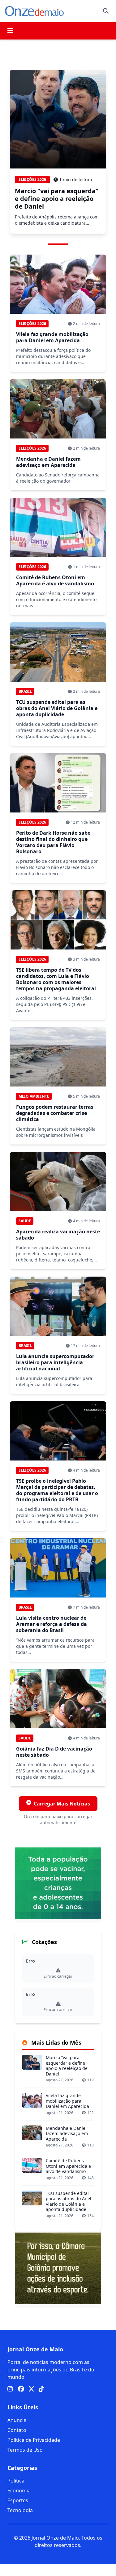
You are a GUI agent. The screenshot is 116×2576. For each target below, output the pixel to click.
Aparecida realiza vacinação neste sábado (58, 1235)
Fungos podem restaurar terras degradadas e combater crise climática (55, 1113)
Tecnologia (20, 2510)
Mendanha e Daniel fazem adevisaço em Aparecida (48, 462)
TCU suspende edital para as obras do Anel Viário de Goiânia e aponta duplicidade (57, 708)
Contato (17, 2430)
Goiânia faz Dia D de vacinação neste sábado (54, 1752)
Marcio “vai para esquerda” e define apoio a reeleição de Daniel (57, 199)
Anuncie (17, 2420)
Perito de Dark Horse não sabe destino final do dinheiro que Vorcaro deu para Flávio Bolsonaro (53, 842)
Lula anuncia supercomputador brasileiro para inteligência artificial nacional (55, 1362)
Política (16, 2481)
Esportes (18, 2500)
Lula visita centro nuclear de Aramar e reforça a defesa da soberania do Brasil (52, 1624)
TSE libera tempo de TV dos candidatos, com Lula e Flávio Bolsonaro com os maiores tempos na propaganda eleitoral (56, 979)
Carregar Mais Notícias (62, 1804)
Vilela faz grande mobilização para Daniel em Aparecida (52, 337)
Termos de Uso (25, 2450)
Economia (19, 2491)
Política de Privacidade (34, 2440)
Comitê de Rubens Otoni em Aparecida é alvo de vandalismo (55, 580)
